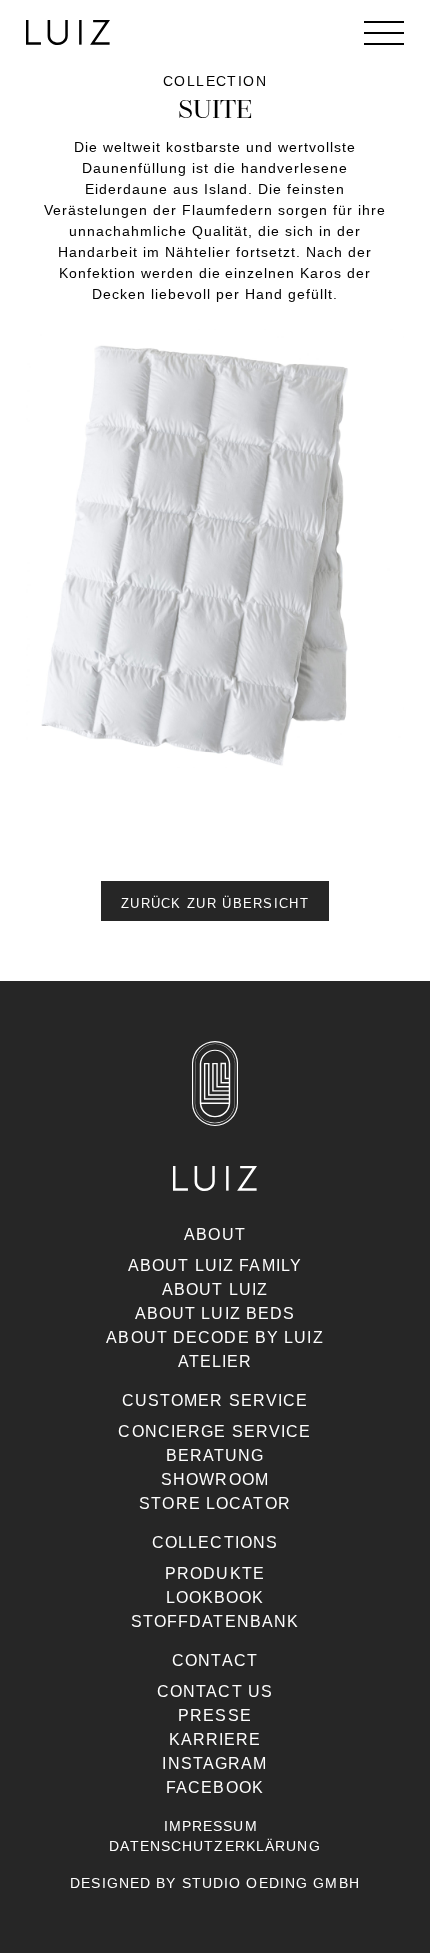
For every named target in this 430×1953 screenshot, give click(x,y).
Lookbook (215, 1597)
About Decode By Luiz (214, 1337)
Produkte (215, 1573)
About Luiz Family (215, 1265)
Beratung (215, 1455)
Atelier (215, 1361)
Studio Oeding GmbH (271, 1883)
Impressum (211, 1826)
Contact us (215, 1691)
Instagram (214, 1763)
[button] (215, 881)
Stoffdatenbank (215, 1621)
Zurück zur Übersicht (215, 903)
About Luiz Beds (215, 1313)
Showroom (215, 1479)
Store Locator (215, 1503)
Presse (215, 1715)
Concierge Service (214, 1431)
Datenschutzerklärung (214, 1846)
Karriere (215, 1739)
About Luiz (215, 1289)
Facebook (215, 1787)
